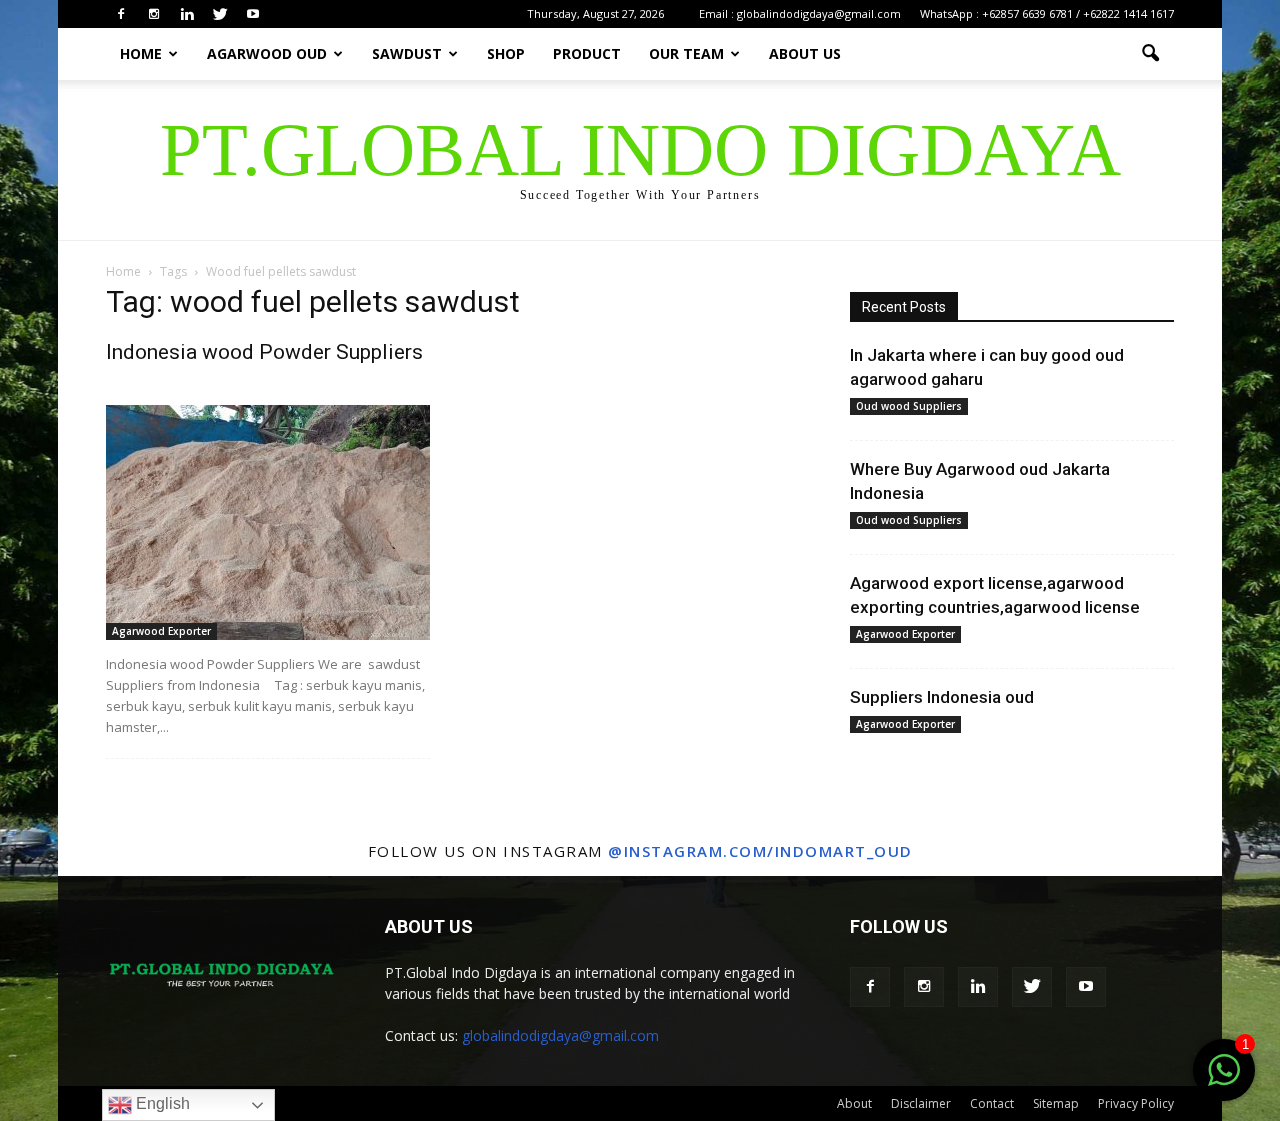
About (854, 1103)
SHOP (506, 53)
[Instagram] (154, 14)
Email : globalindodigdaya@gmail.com (800, 13)
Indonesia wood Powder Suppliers (264, 352)
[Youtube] (253, 14)
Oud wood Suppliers (909, 406)
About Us (805, 53)
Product (587, 53)
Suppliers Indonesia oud (942, 697)
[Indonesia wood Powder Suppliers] (268, 522)
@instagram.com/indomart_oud (760, 851)
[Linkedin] (187, 14)
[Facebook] (121, 14)
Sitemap (1056, 1103)
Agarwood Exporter (161, 631)
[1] (1224, 1081)
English (161, 1103)
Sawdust (407, 53)
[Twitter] (220, 14)
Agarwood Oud (267, 53)
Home (141, 53)
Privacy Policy (1136, 1103)
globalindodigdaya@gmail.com (560, 1035)
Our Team (686, 53)
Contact (992, 1103)
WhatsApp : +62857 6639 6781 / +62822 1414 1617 (1047, 13)
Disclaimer (921, 1103)
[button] (1150, 54)
